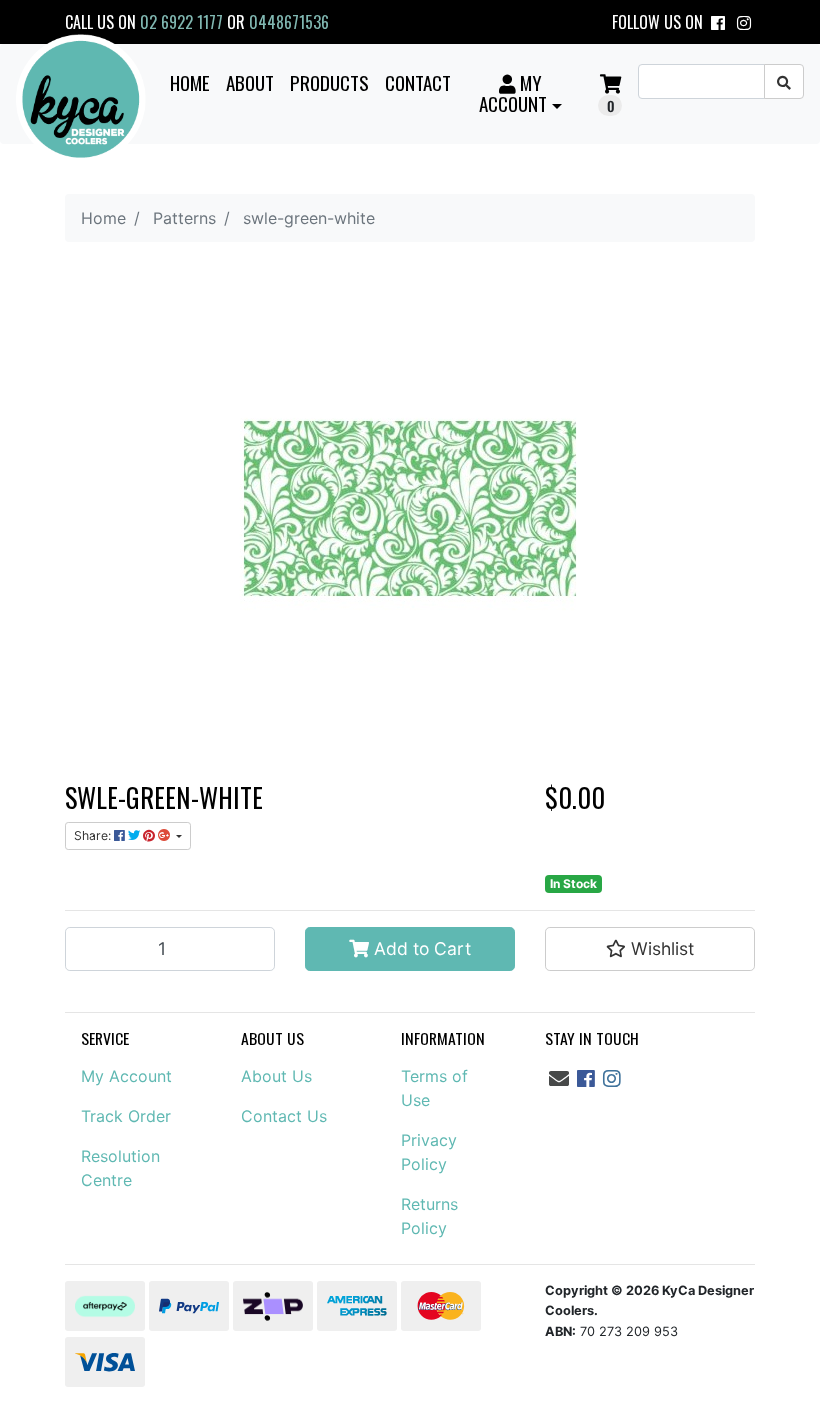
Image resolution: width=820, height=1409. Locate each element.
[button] (521, 93)
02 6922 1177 (181, 22)
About (250, 82)
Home (190, 82)
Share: (94, 835)
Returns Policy (429, 1216)
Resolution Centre (120, 1168)
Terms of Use (434, 1088)
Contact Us (284, 1116)
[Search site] (784, 81)
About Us (276, 1076)
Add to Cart (420, 948)
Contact (418, 82)
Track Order (126, 1116)
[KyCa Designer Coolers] (81, 99)
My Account (126, 1076)
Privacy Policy (429, 1152)
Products (329, 82)
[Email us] (559, 1079)
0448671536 (289, 22)
